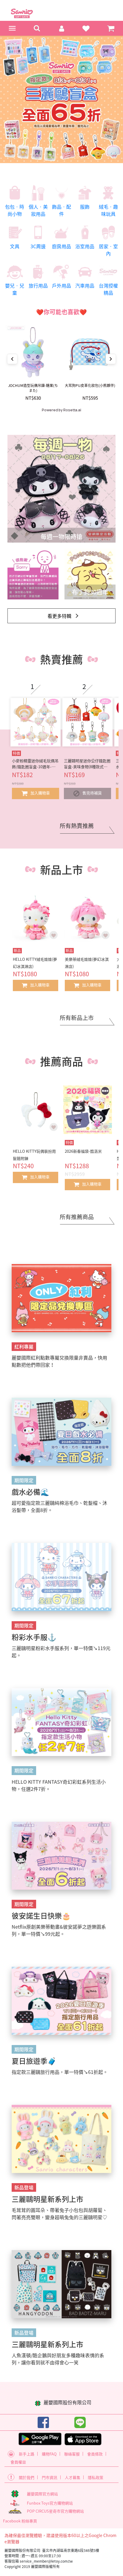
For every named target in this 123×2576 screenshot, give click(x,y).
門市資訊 (50, 2477)
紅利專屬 (24, 1346)
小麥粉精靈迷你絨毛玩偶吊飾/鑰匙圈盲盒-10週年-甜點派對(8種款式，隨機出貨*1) (35, 764)
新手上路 (27, 2454)
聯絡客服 (72, 2454)
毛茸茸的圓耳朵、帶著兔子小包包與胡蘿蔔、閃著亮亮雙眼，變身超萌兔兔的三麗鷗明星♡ (59, 2213)
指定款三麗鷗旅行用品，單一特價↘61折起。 (60, 2072)
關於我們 (27, 2477)
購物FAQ (49, 2454)
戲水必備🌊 (30, 1492)
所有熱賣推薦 (77, 826)
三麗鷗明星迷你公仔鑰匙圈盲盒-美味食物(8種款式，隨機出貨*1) (87, 764)
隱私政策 (96, 2477)
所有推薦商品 (77, 1217)
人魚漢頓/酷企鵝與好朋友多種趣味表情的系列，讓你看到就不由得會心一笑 (58, 2359)
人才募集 (73, 2477)
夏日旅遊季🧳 (34, 2061)
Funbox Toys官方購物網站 (50, 2503)
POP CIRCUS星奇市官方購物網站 (55, 2511)
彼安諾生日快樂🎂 (41, 1916)
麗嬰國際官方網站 (42, 2494)
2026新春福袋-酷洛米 (83, 1151)
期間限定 (24, 1480)
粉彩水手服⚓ (34, 1637)
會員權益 (18, 2462)
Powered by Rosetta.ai (61, 410)
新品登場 (24, 2187)
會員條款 (95, 2454)
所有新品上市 (77, 1018)
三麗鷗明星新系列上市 (47, 2199)
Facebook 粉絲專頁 (20, 2521)
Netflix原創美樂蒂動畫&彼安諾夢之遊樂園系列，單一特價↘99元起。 (59, 1930)
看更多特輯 (59, 616)
